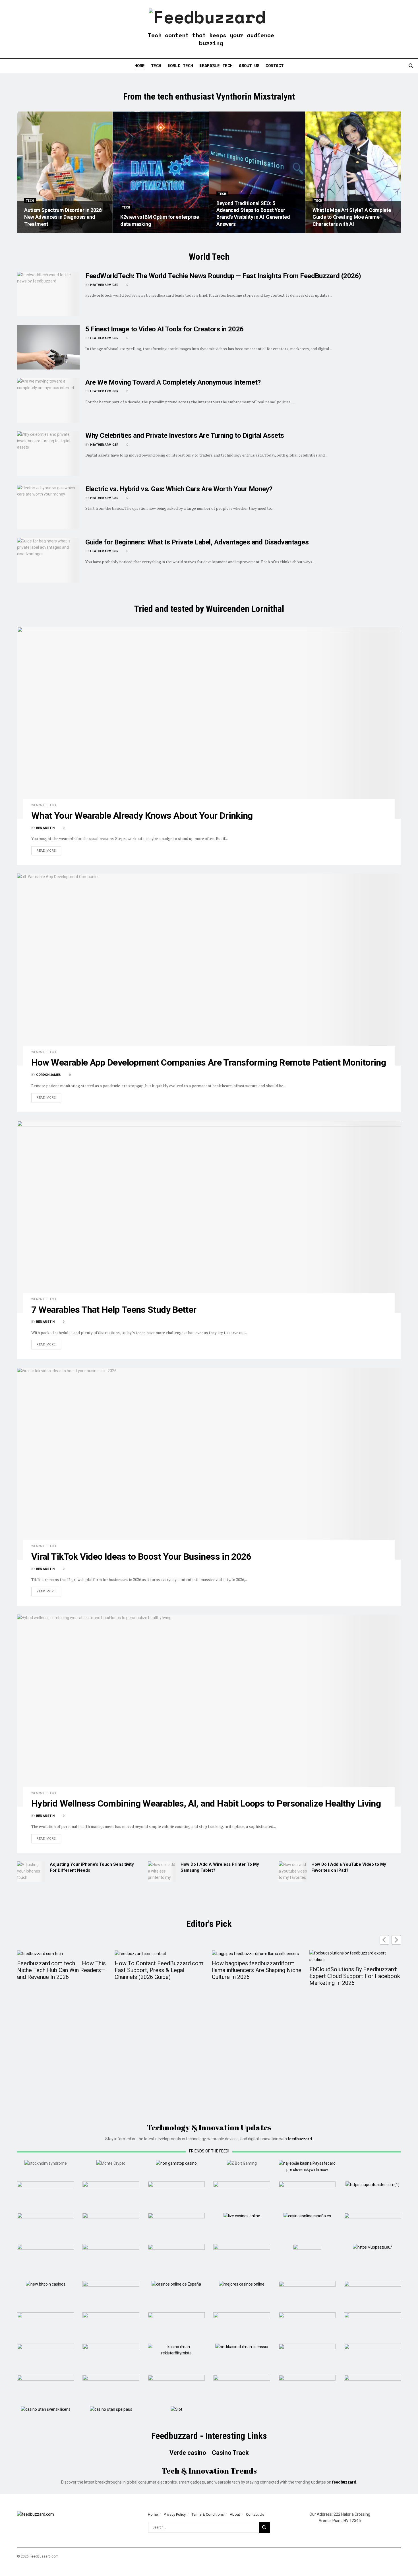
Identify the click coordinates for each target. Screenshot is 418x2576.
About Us (249, 65)
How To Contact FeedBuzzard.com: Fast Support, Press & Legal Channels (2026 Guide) (160, 1970)
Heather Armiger (104, 285)
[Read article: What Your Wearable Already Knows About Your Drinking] (209, 723)
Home (140, 65)
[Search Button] (411, 66)
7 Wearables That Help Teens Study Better (114, 1310)
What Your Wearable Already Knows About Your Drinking (142, 816)
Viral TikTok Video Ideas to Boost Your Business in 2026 (141, 1557)
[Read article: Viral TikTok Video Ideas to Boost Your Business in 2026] (209, 1464)
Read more (49, 851)
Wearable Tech (216, 65)
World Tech (180, 65)
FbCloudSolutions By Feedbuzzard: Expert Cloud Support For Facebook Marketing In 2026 (355, 1976)
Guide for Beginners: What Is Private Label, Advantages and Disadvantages (197, 542)
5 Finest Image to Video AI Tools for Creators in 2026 (164, 329)
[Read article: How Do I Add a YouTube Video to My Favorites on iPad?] (293, 1872)
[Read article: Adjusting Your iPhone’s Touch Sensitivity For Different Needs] (31, 1872)
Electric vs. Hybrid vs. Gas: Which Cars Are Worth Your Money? (179, 489)
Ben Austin (45, 828)
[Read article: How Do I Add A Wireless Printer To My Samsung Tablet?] (162, 1872)
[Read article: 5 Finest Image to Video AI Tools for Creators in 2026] (48, 347)
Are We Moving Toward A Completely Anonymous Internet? (173, 382)
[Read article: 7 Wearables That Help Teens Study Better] (209, 1217)
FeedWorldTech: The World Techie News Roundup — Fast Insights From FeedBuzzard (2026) (223, 276)
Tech (156, 65)
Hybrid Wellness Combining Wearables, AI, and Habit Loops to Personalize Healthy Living (206, 1803)
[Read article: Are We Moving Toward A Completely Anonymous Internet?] (48, 400)
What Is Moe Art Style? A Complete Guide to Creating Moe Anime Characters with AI (352, 217)
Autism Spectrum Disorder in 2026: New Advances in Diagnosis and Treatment (63, 217)
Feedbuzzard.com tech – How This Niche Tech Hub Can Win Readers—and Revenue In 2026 (61, 1970)
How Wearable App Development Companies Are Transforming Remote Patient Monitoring (209, 1062)
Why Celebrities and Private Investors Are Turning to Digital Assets (185, 435)
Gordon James (48, 1075)
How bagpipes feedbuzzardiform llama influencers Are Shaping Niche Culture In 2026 (257, 1970)
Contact (275, 65)
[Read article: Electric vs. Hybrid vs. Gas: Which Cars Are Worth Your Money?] (48, 507)
